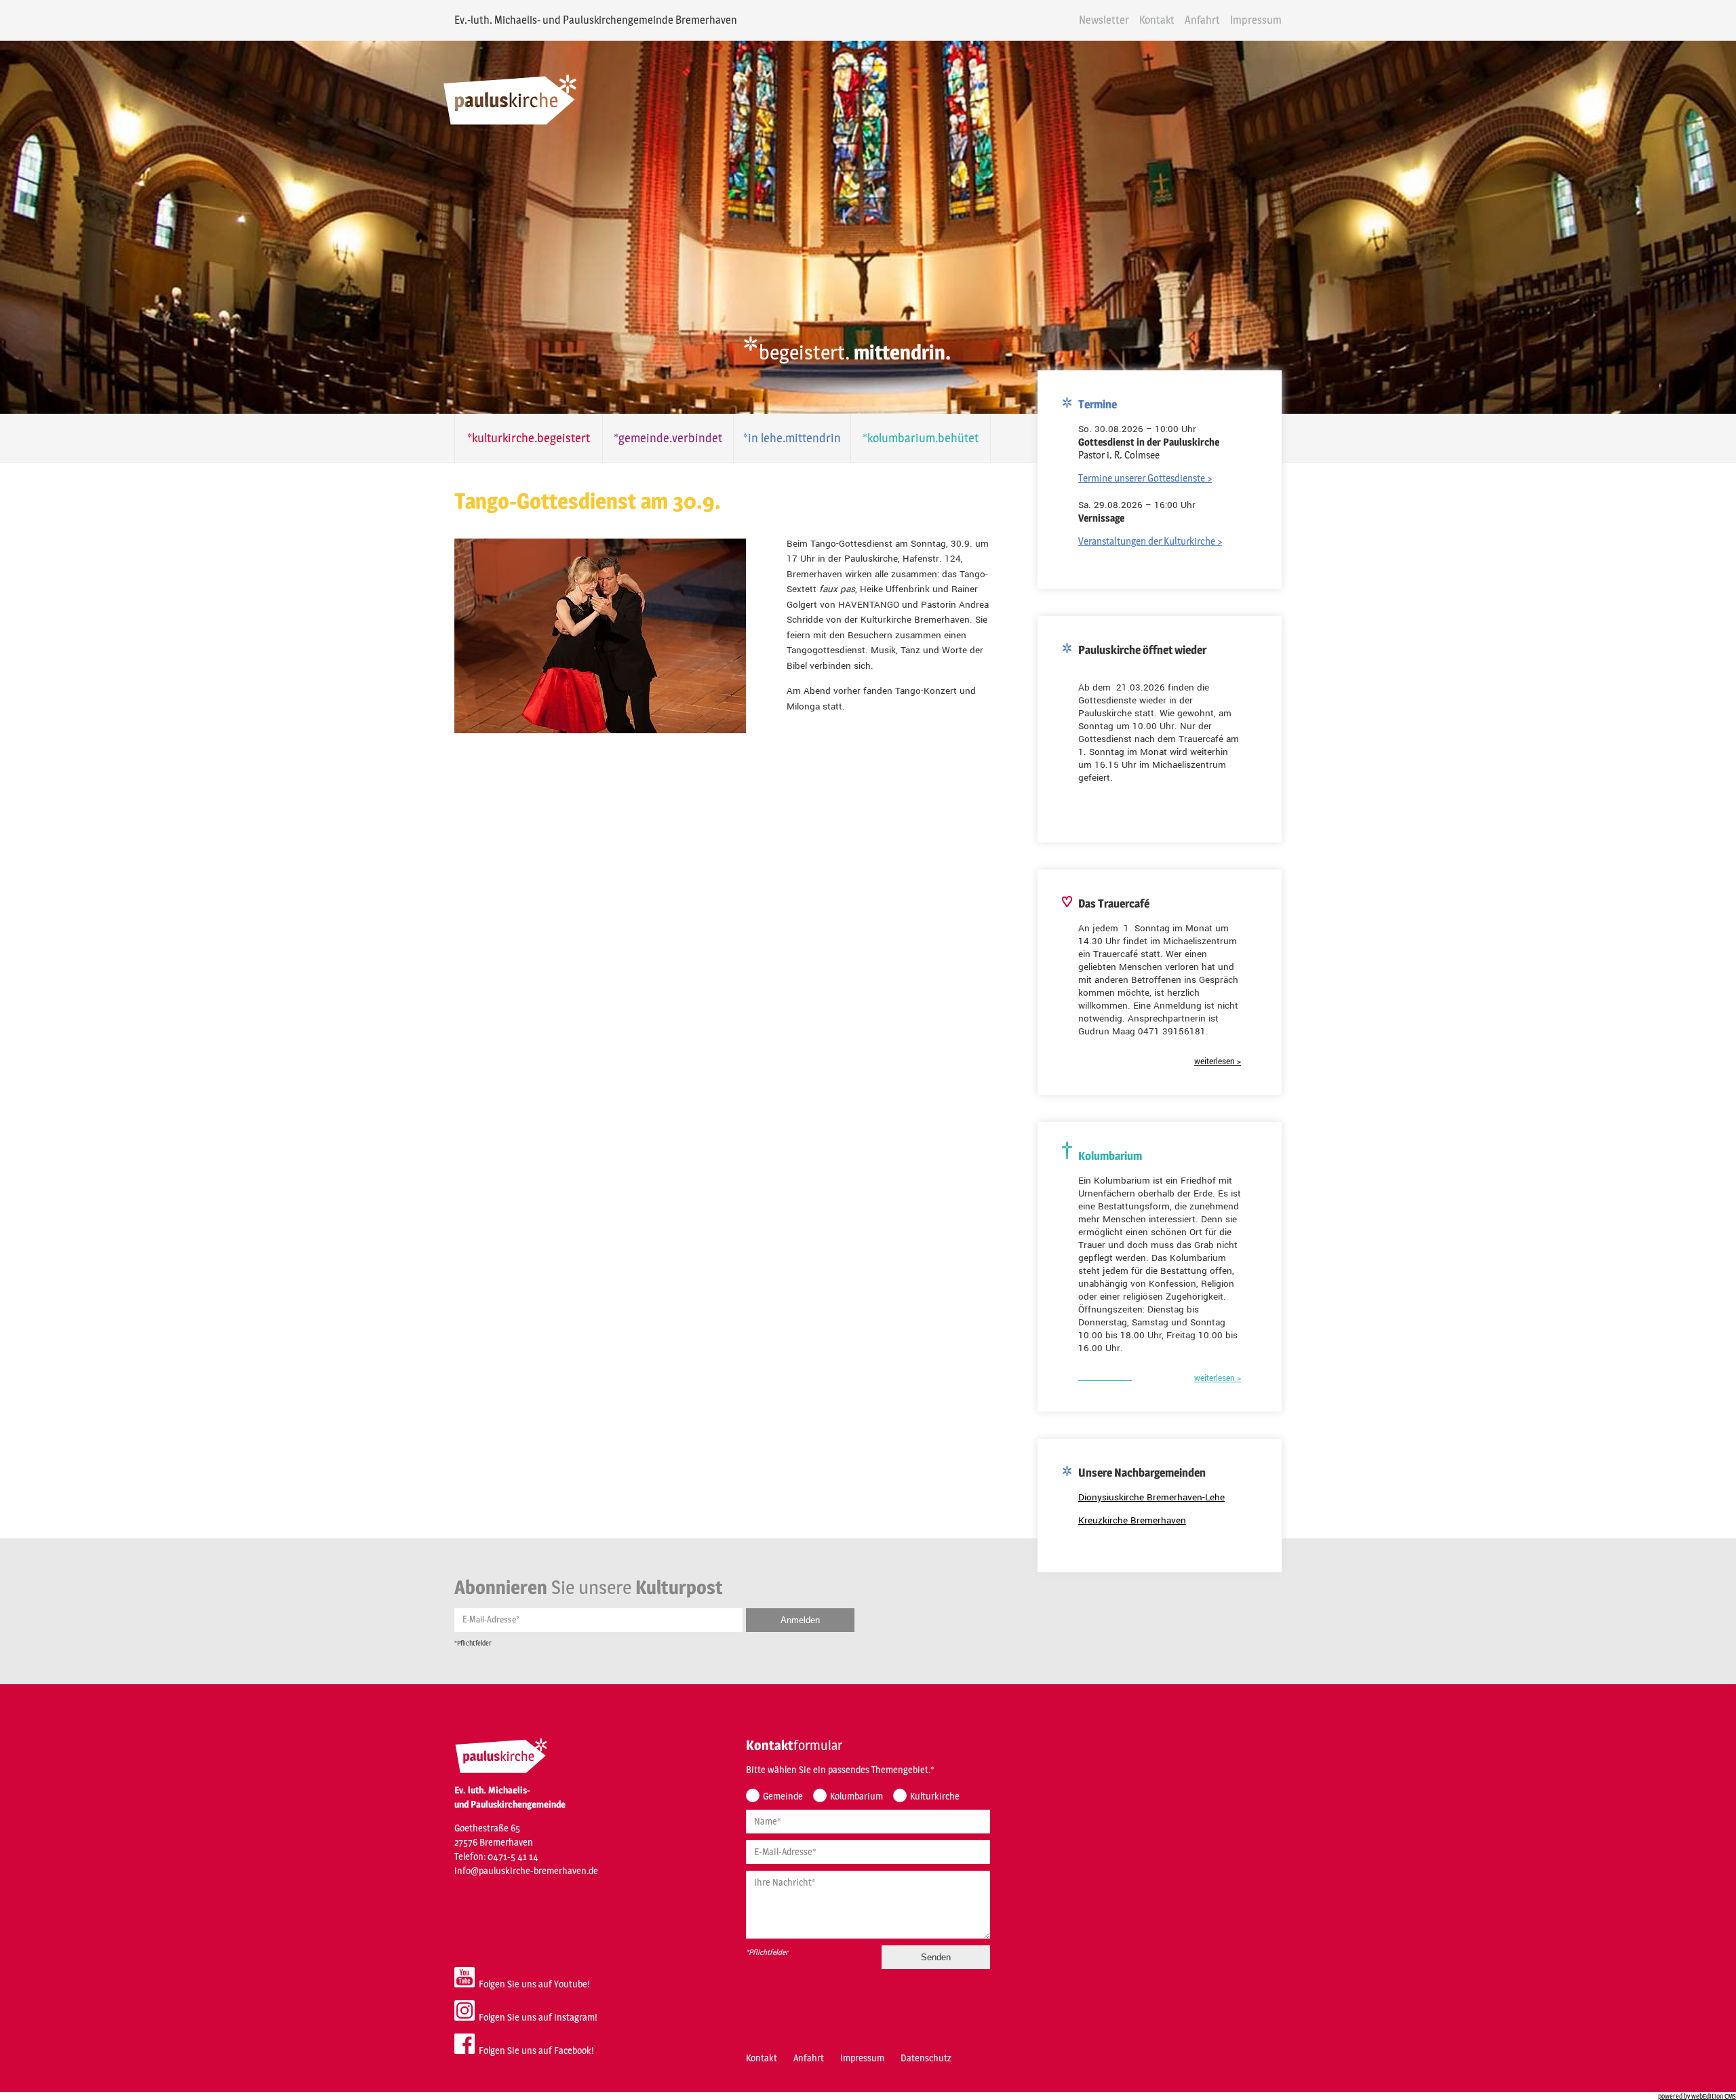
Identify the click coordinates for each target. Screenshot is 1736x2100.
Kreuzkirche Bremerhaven (1132, 1520)
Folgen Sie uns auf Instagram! (536, 2017)
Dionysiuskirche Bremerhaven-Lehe (1151, 1497)
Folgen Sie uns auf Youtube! (532, 1984)
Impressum (1256, 20)
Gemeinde (783, 1796)
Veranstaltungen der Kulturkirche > (1150, 541)
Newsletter (1104, 20)
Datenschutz (926, 2058)
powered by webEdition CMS (1697, 2096)
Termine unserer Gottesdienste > (1145, 478)
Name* (768, 1821)
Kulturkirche (935, 1796)
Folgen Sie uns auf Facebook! (534, 2050)
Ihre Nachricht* (785, 1882)
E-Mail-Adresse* (491, 1619)
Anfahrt (1202, 20)
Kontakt (1157, 20)
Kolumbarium (856, 1796)
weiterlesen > (1218, 1062)
